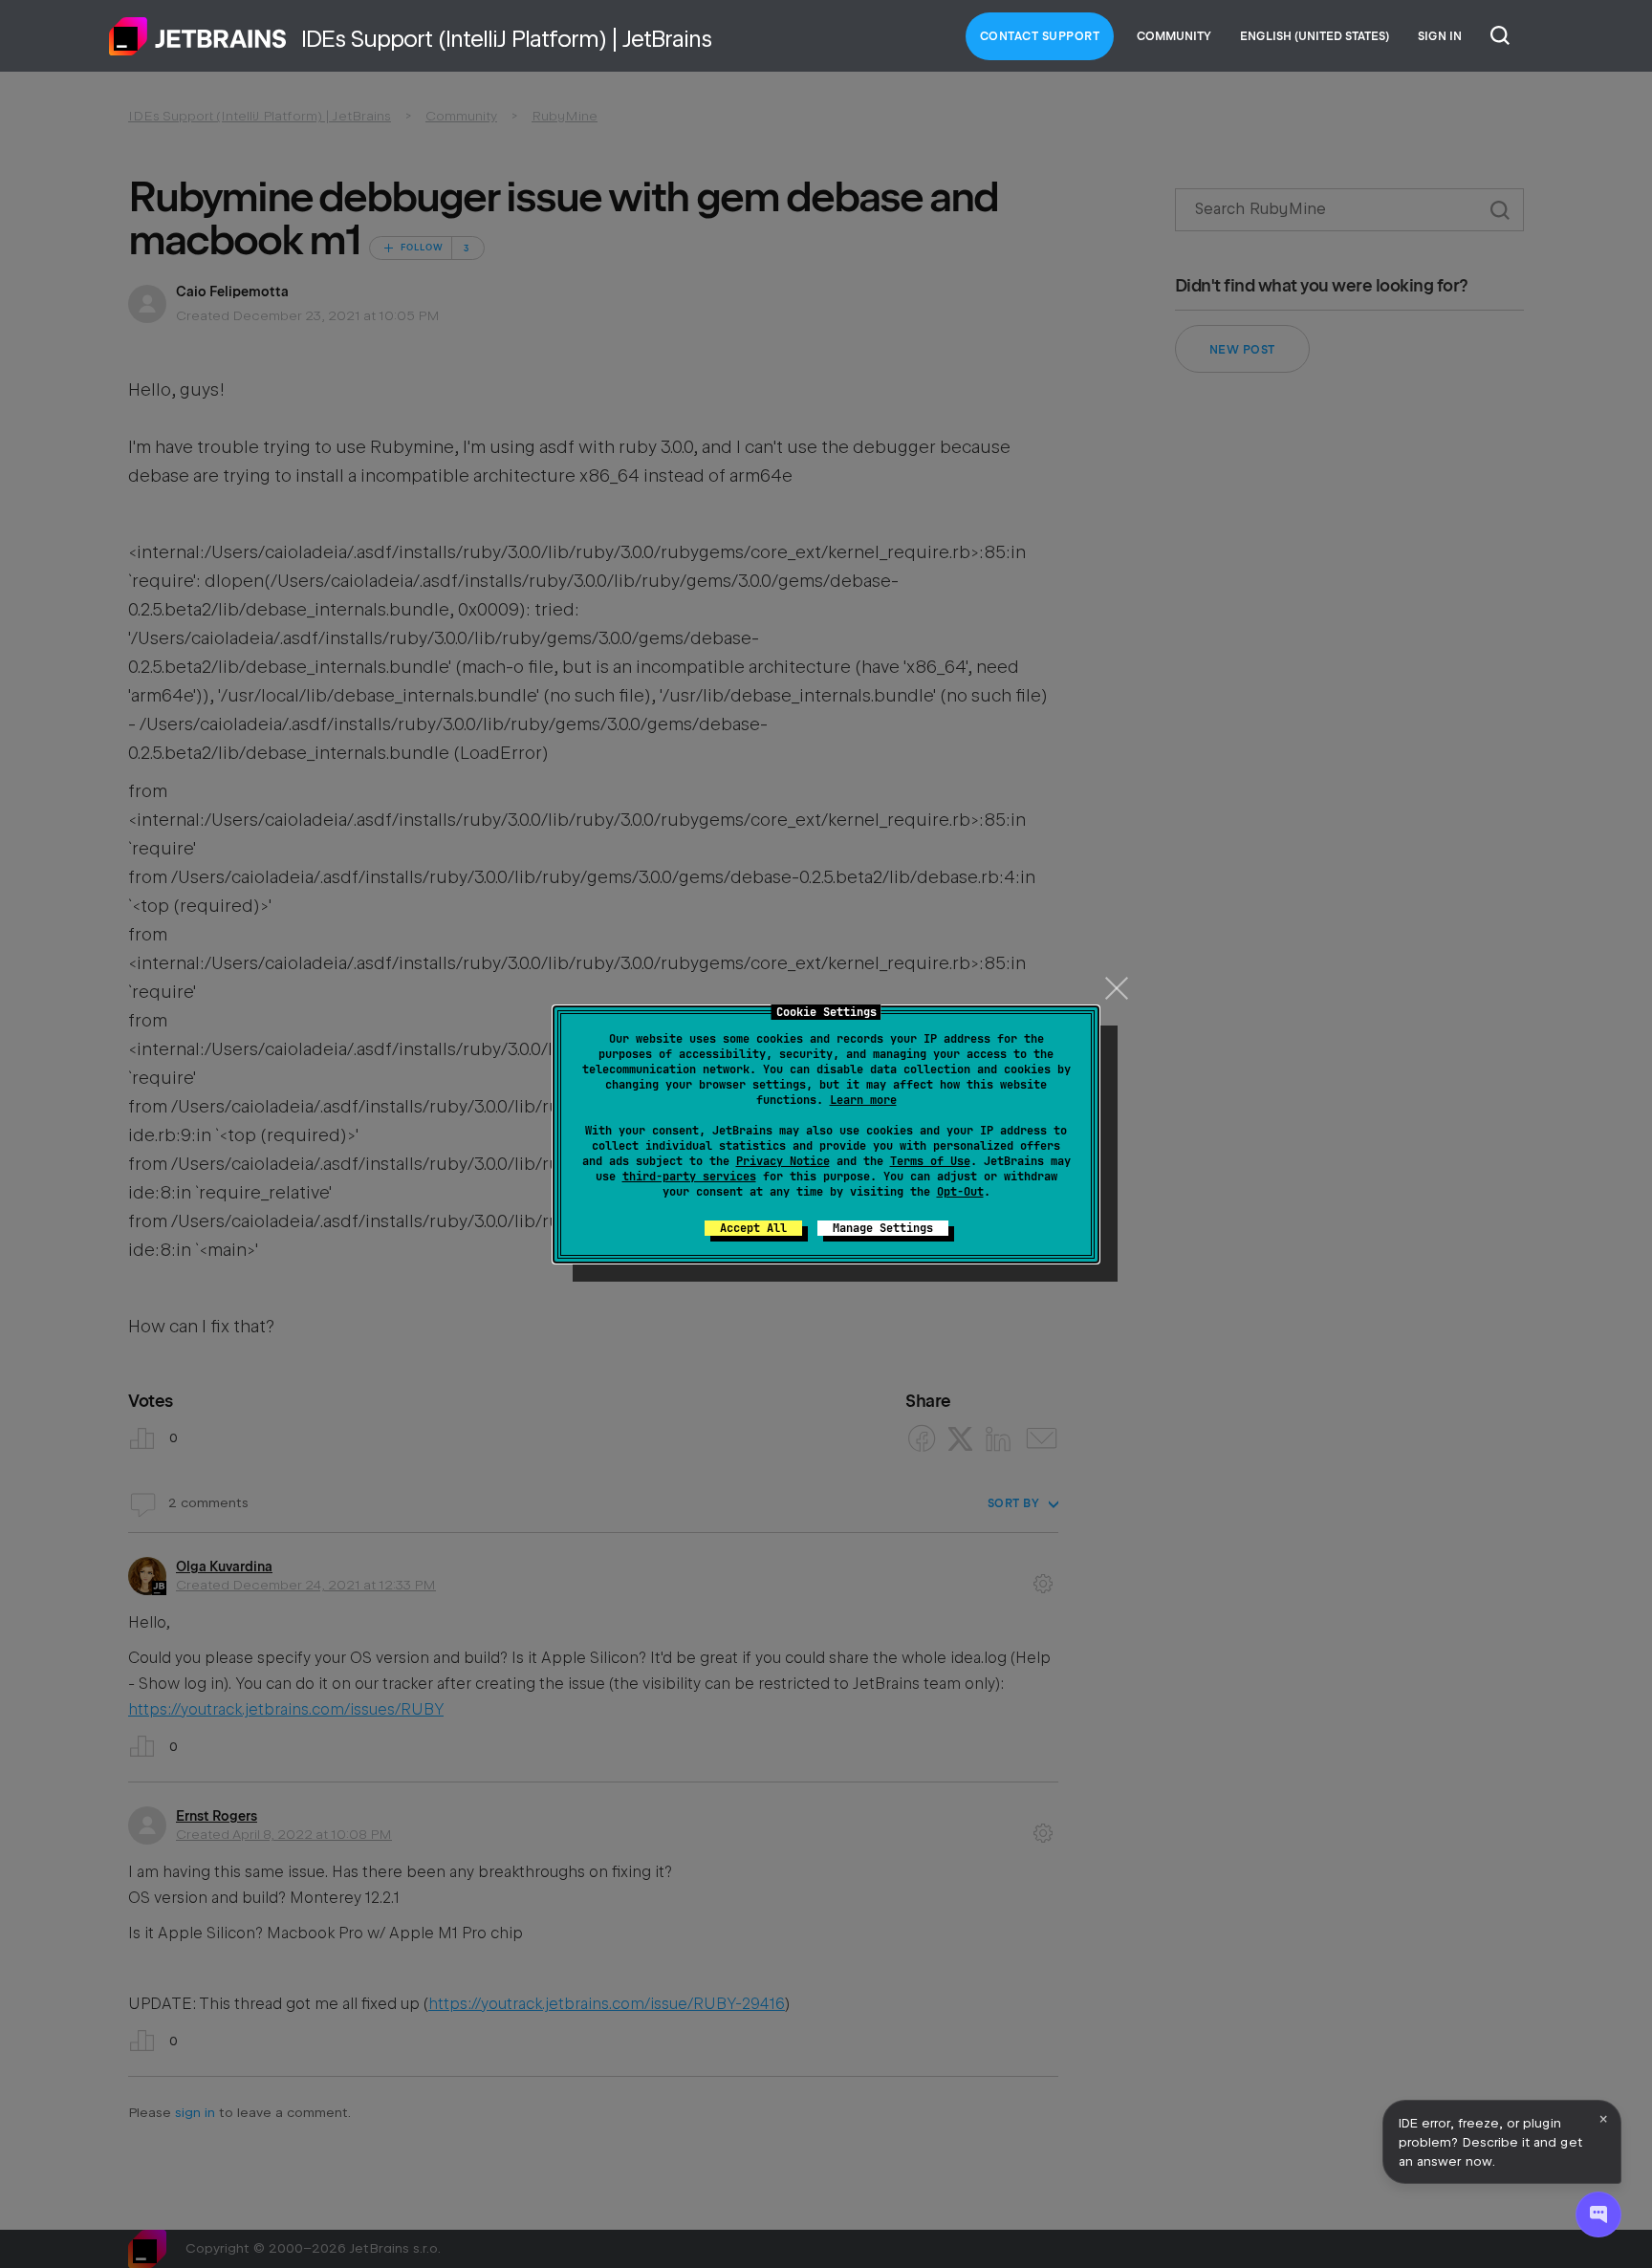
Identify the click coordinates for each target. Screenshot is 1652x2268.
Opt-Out (960, 1192)
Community (1174, 36)
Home (198, 36)
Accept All (753, 1228)
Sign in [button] (1440, 36)
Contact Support (1040, 36)
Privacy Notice (783, 1161)
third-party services (689, 1177)
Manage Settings (883, 1228)
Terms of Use (930, 1161)
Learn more (863, 1100)
